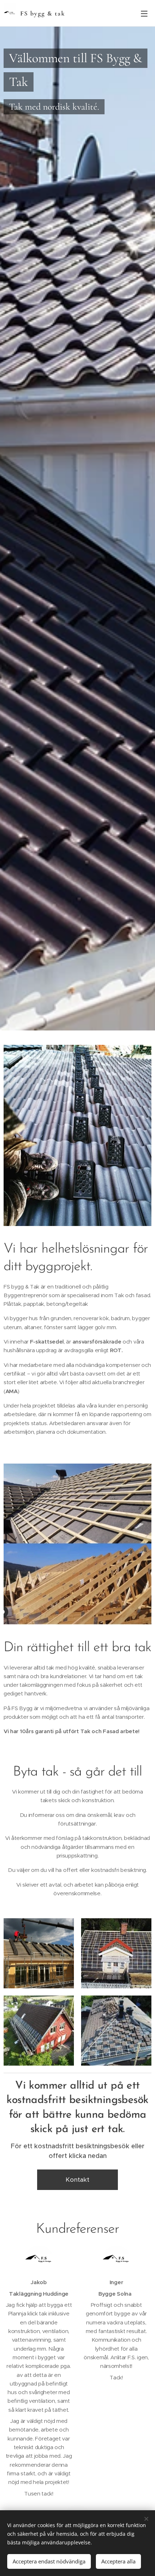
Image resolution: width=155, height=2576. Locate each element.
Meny (144, 13)
